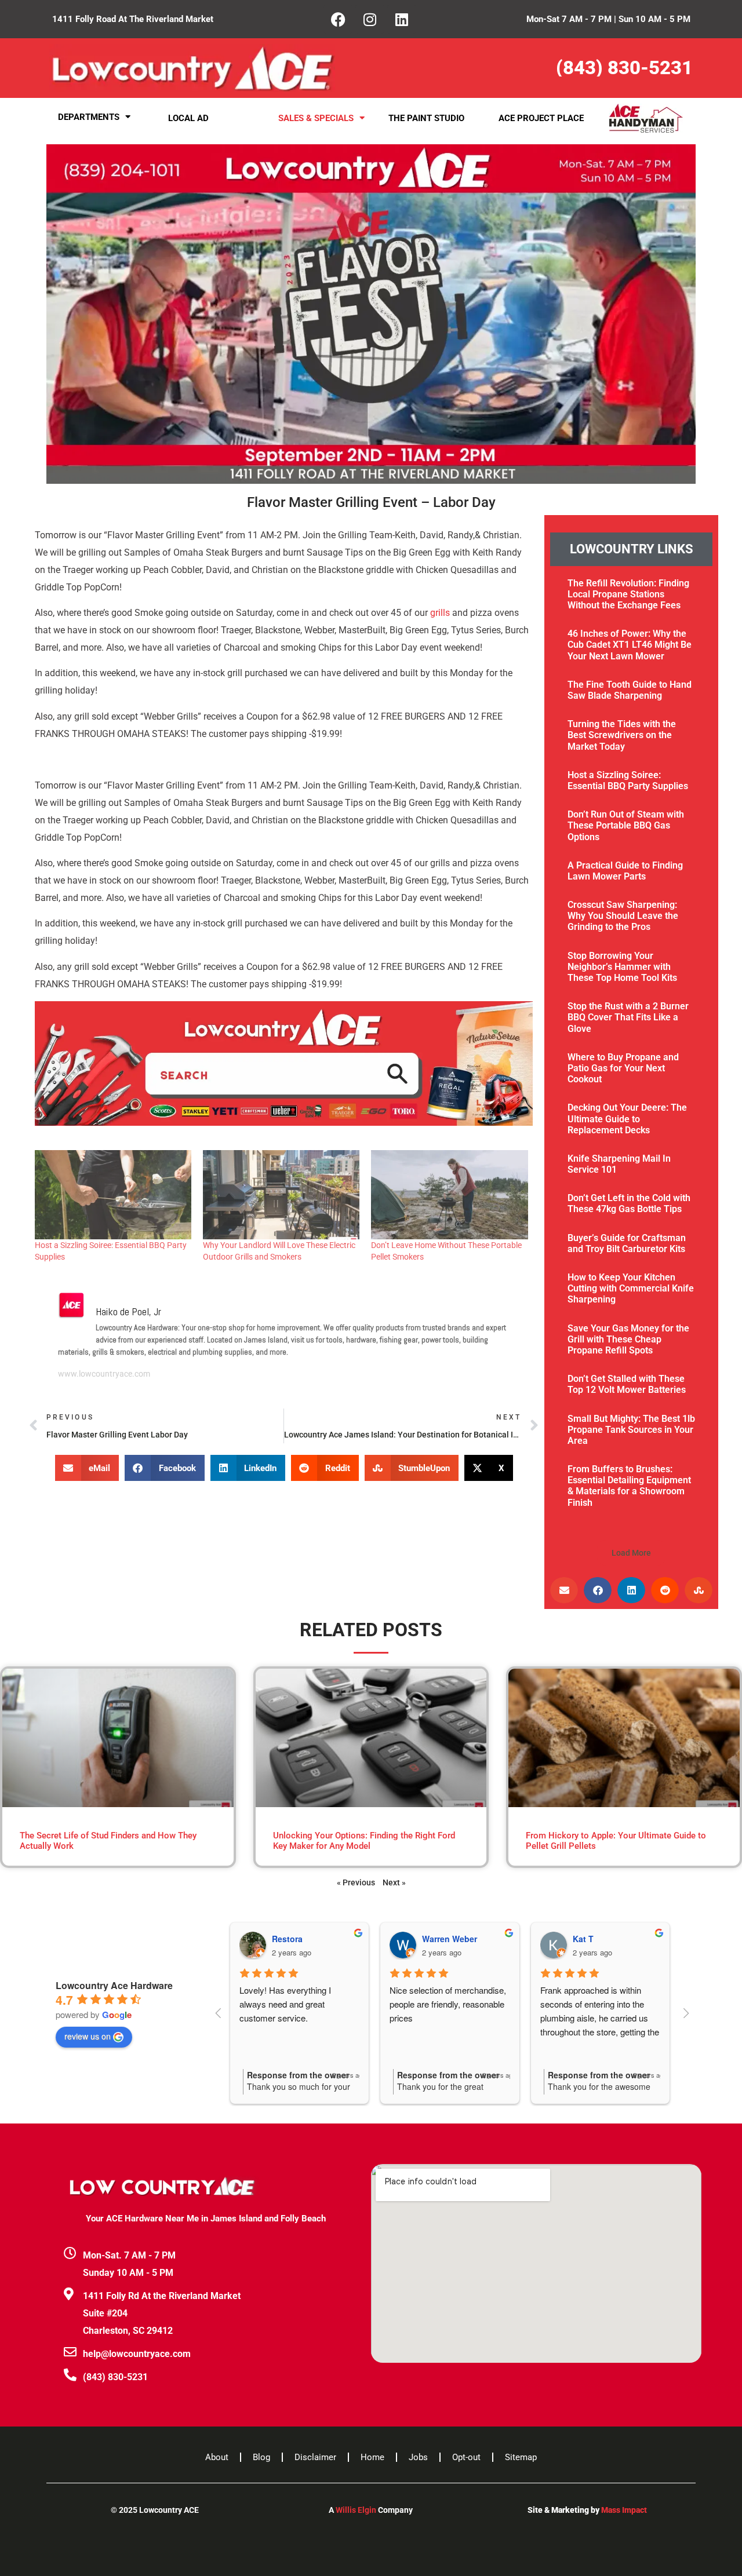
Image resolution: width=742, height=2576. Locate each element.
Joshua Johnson (460, 1939)
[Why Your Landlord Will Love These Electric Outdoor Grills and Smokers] (281, 1195)
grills (440, 613)
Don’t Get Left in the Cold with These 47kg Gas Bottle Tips (629, 1203)
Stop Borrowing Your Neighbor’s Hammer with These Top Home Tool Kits (622, 967)
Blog (261, 2457)
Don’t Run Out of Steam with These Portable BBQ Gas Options (626, 825)
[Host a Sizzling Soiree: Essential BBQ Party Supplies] (113, 1195)
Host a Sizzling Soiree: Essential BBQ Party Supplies (628, 780)
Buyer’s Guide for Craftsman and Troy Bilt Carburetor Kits (627, 1243)
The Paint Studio (426, 118)
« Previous (356, 1882)
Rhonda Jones (305, 1939)
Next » (394, 1882)
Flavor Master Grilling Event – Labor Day (371, 502)
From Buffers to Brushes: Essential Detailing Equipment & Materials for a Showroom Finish (629, 1486)
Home (372, 2457)
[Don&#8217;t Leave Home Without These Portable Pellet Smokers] (449, 1195)
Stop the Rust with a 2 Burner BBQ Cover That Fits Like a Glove (628, 1017)
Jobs (418, 2457)
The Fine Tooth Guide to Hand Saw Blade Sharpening (630, 690)
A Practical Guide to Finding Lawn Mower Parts (625, 871)
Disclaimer (315, 2457)
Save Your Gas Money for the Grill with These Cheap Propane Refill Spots (628, 1339)
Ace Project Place (541, 118)
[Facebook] (338, 19)
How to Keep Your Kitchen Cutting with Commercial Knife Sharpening (631, 1288)
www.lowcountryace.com (104, 1374)
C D (584, 1939)
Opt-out (466, 2457)
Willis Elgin (356, 2510)
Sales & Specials (316, 118)
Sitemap (521, 2457)
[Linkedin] (402, 19)
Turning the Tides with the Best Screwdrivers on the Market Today (622, 735)
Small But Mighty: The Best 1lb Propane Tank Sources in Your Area (631, 1430)
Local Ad (188, 118)
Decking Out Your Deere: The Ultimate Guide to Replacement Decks (627, 1119)
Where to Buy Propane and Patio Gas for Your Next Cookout (623, 1068)
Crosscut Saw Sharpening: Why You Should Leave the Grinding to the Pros (623, 916)
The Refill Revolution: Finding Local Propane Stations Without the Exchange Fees (628, 594)
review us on (88, 2036)
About (217, 2457)
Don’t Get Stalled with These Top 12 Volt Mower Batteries (627, 1384)
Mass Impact (624, 2510)
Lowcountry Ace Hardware (114, 1985)
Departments (89, 117)
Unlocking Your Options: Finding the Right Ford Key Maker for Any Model (364, 1841)
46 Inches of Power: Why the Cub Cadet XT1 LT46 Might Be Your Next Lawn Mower (630, 645)
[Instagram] (370, 19)
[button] (87, 1468)
